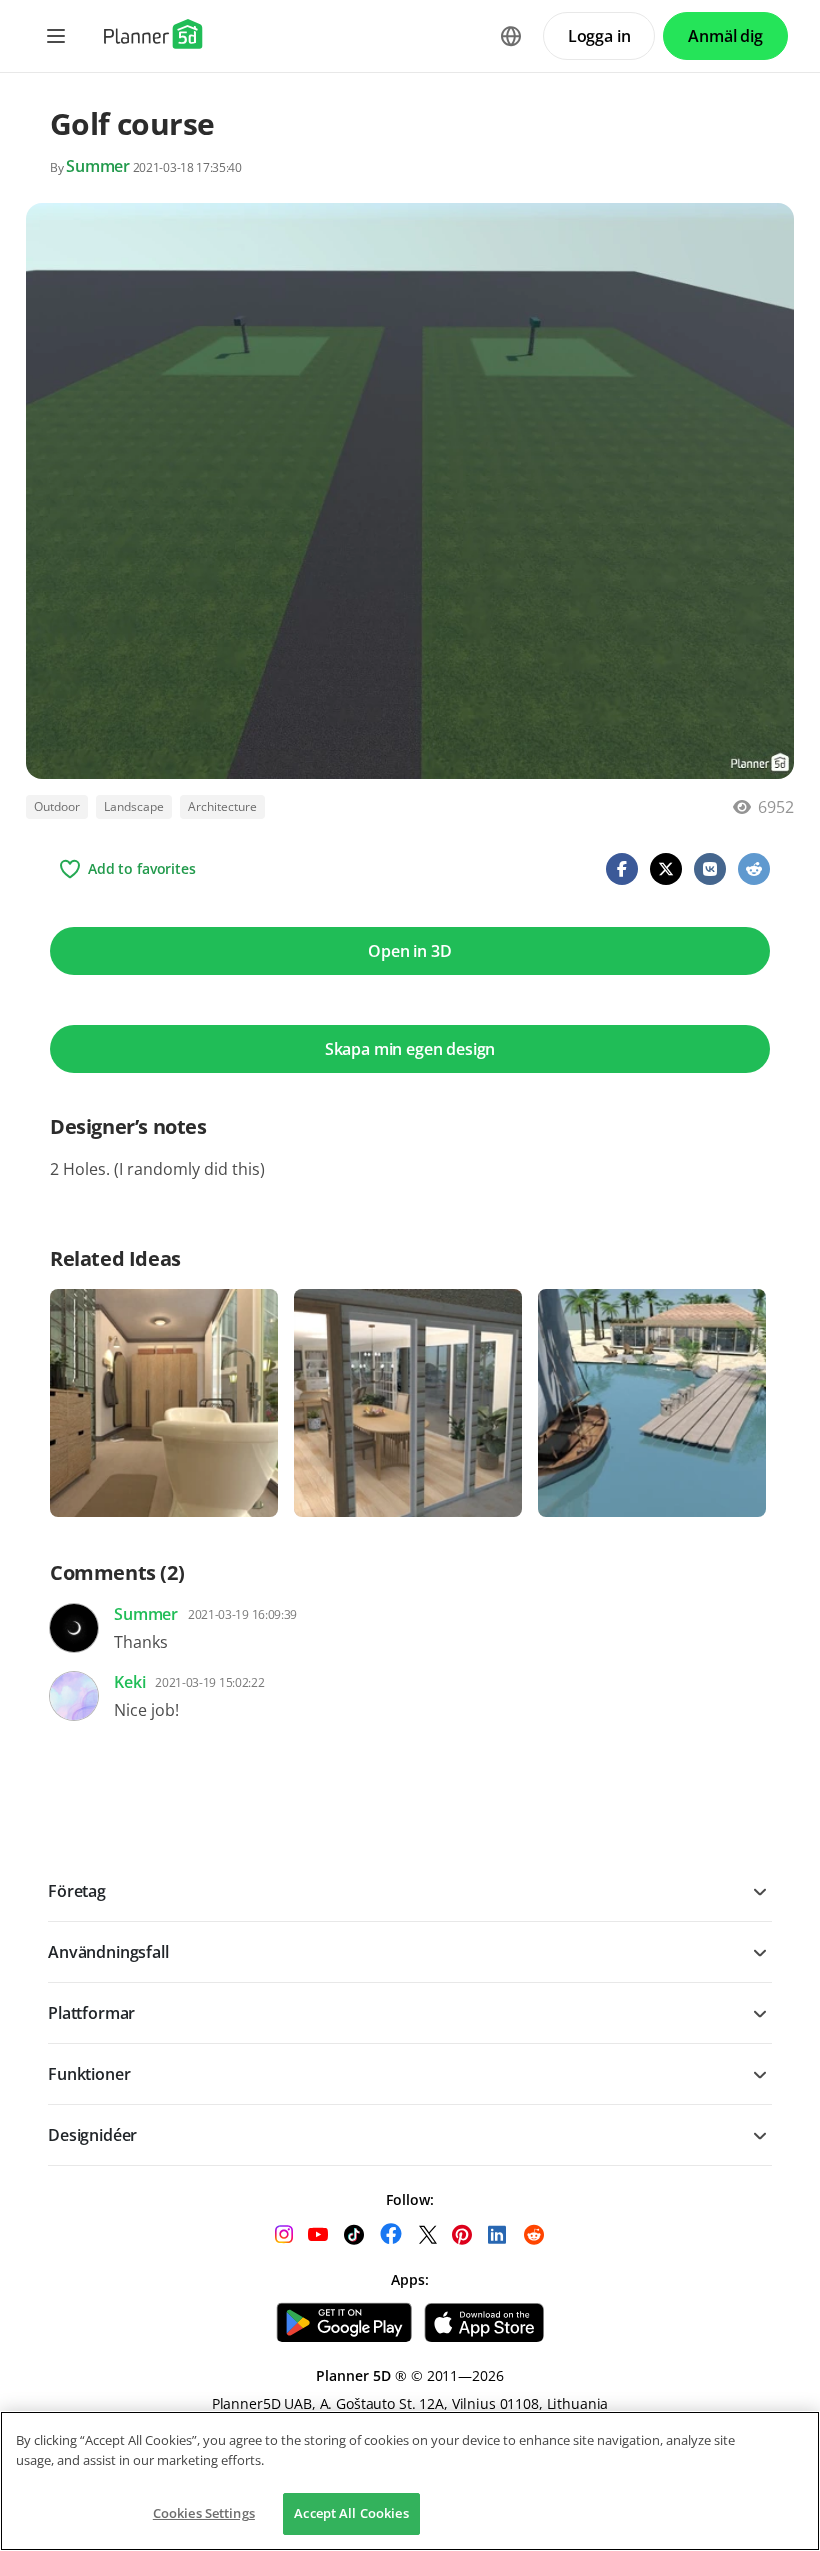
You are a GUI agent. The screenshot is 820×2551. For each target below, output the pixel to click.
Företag (77, 1891)
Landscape (134, 806)
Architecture (222, 806)
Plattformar (91, 2013)
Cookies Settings (204, 2513)
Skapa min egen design (410, 1049)
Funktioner (89, 2074)
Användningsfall (108, 1952)
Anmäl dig (725, 36)
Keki (129, 1682)
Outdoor (57, 806)
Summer (98, 166)
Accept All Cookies (351, 2513)
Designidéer (92, 2135)
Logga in (599, 36)
